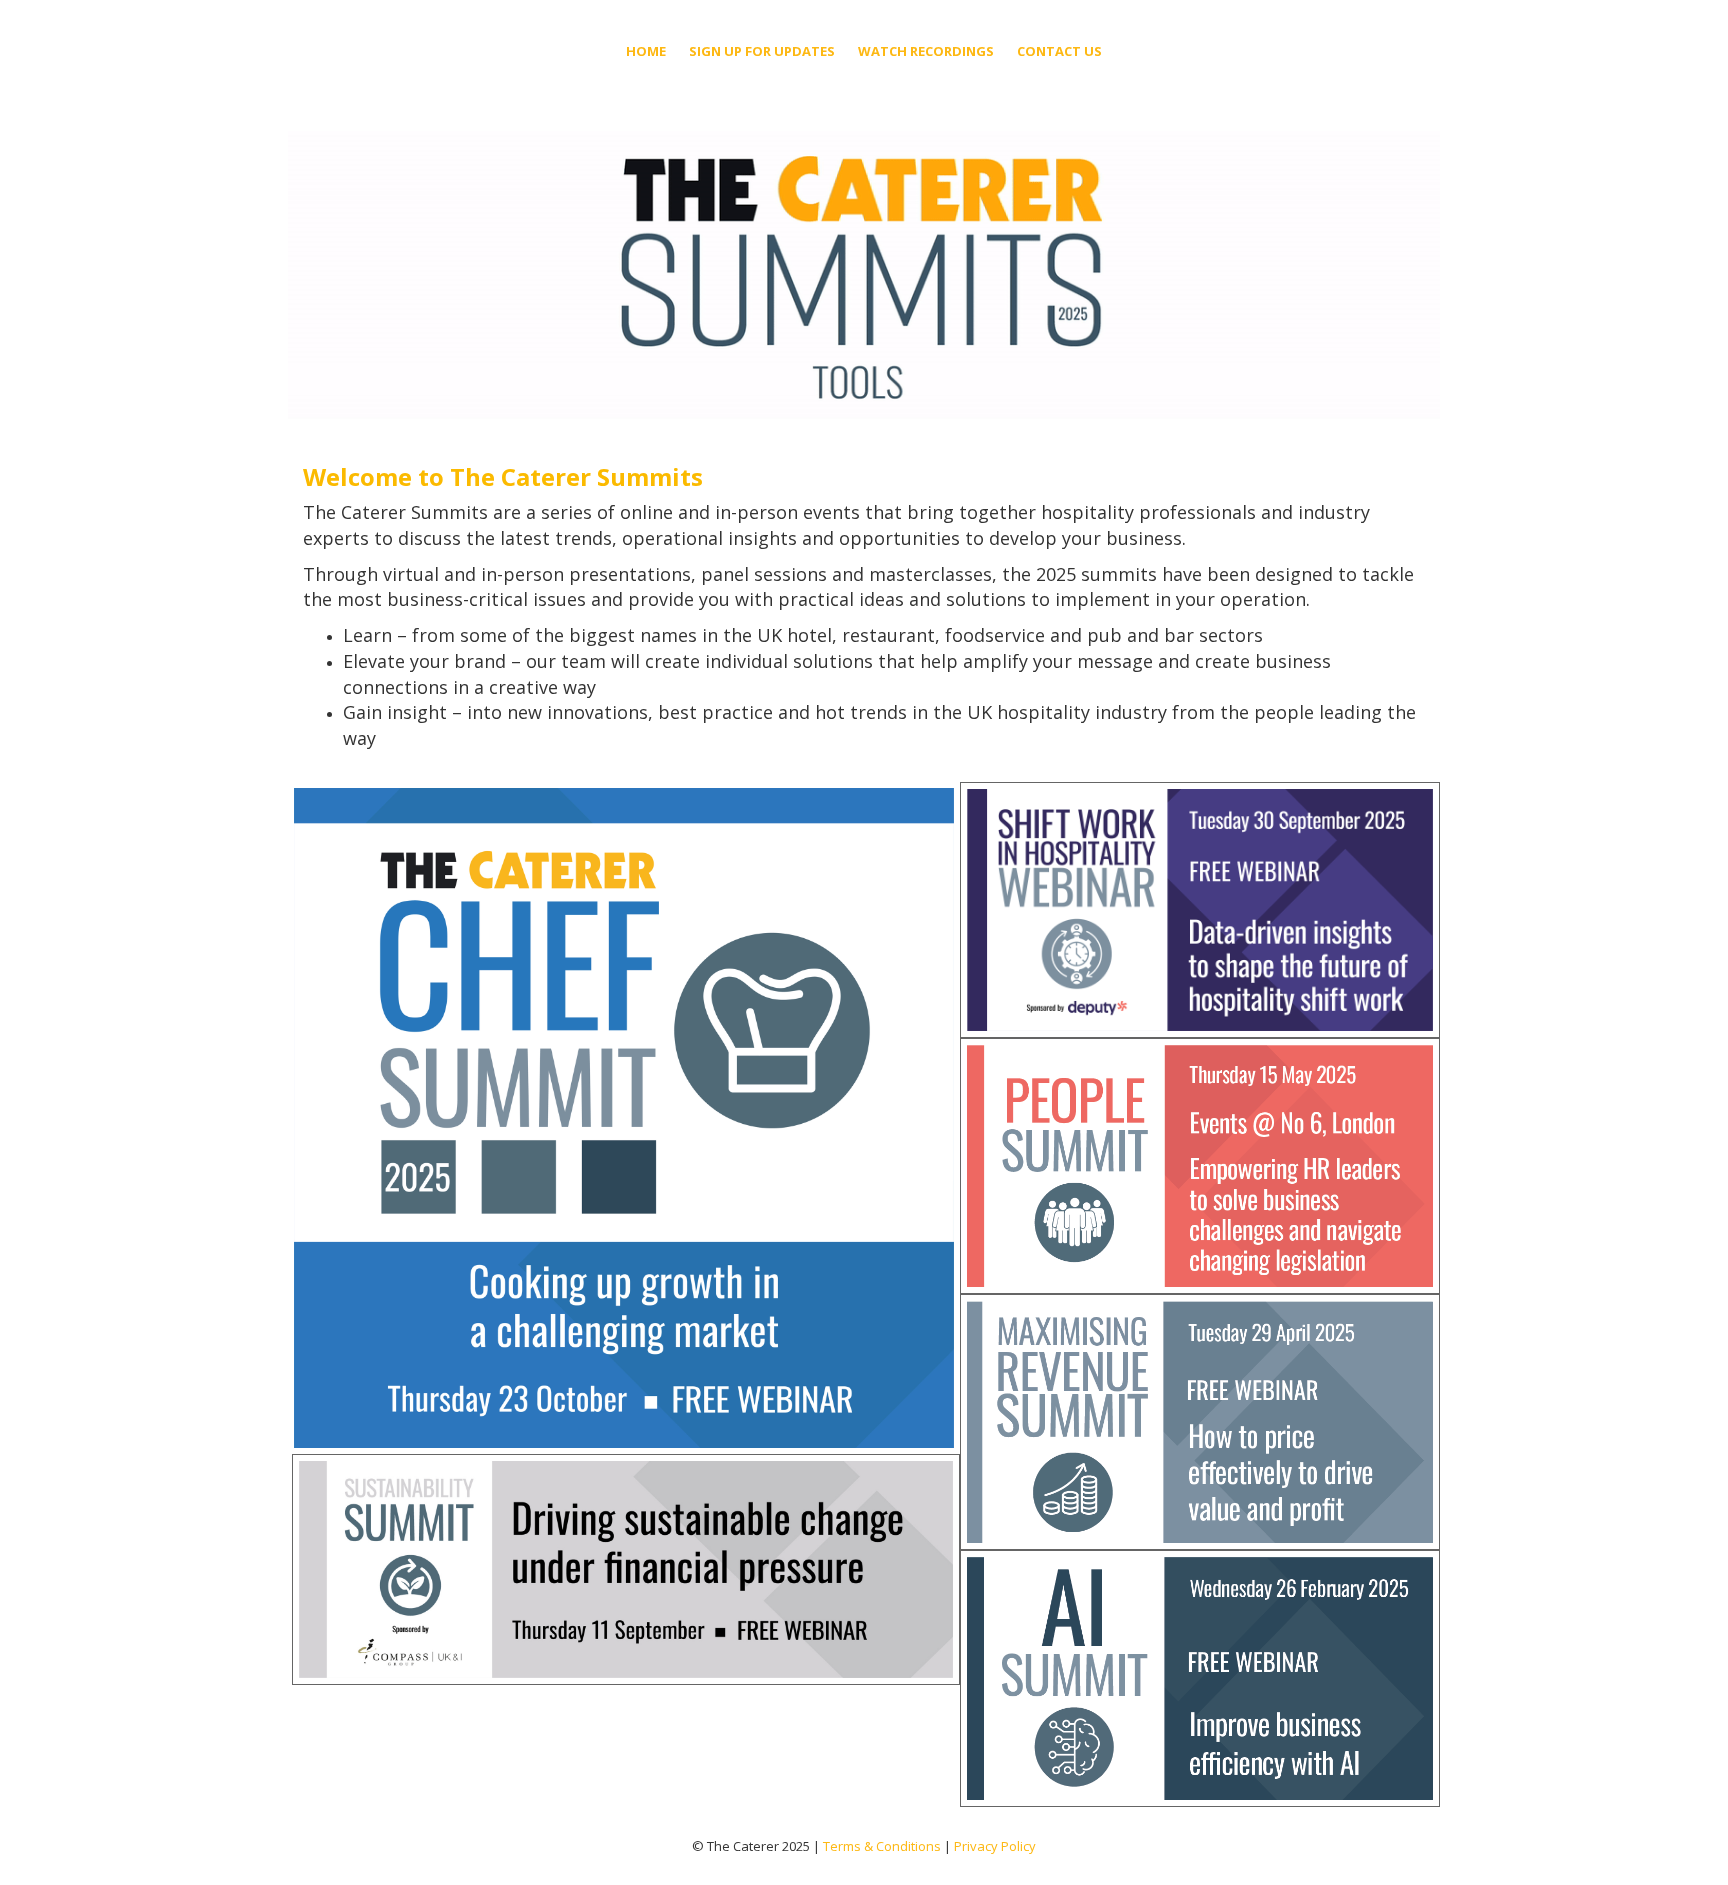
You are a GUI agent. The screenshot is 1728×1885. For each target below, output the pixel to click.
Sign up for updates (762, 51)
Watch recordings (926, 51)
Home (646, 51)
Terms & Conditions (882, 1846)
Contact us (1059, 51)
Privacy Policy (995, 1846)
